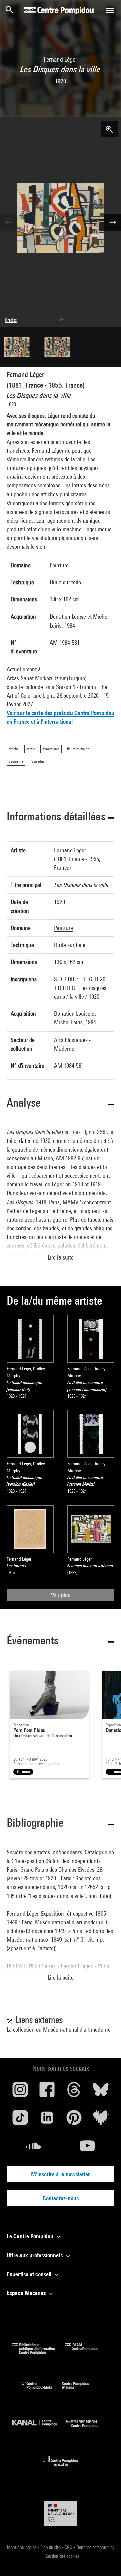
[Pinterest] (74, 2120)
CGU (69, 2547)
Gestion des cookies (62, 2556)
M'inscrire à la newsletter (61, 2174)
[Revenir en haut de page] (105, 2560)
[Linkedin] (47, 2120)
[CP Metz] (42, 2391)
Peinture (59, 565)
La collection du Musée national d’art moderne (59, 2029)
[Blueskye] (101, 2092)
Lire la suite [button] (61, 1257)
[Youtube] (87, 2148)
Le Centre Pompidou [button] (31, 2236)
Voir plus (61, 1595)
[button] (61, 817)
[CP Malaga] (81, 2391)
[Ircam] (87, 2352)
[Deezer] (101, 2120)
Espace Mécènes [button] (27, 2293)
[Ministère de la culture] (61, 2513)
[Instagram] (20, 2092)
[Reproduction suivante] (113, 222)
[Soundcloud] (34, 2148)
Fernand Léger (25, 375)
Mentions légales (22, 2547)
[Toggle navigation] (110, 10)
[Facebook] (47, 2092)
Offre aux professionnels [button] (35, 2255)
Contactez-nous (61, 2198)
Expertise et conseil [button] (30, 2274)
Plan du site (51, 2547)
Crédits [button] (11, 320)
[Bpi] (39, 2352)
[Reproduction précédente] (8, 222)
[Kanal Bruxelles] (39, 2429)
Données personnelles (95, 2547)
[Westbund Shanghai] (87, 2429)
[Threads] (74, 2092)
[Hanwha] (61, 2468)
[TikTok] (20, 2120)
